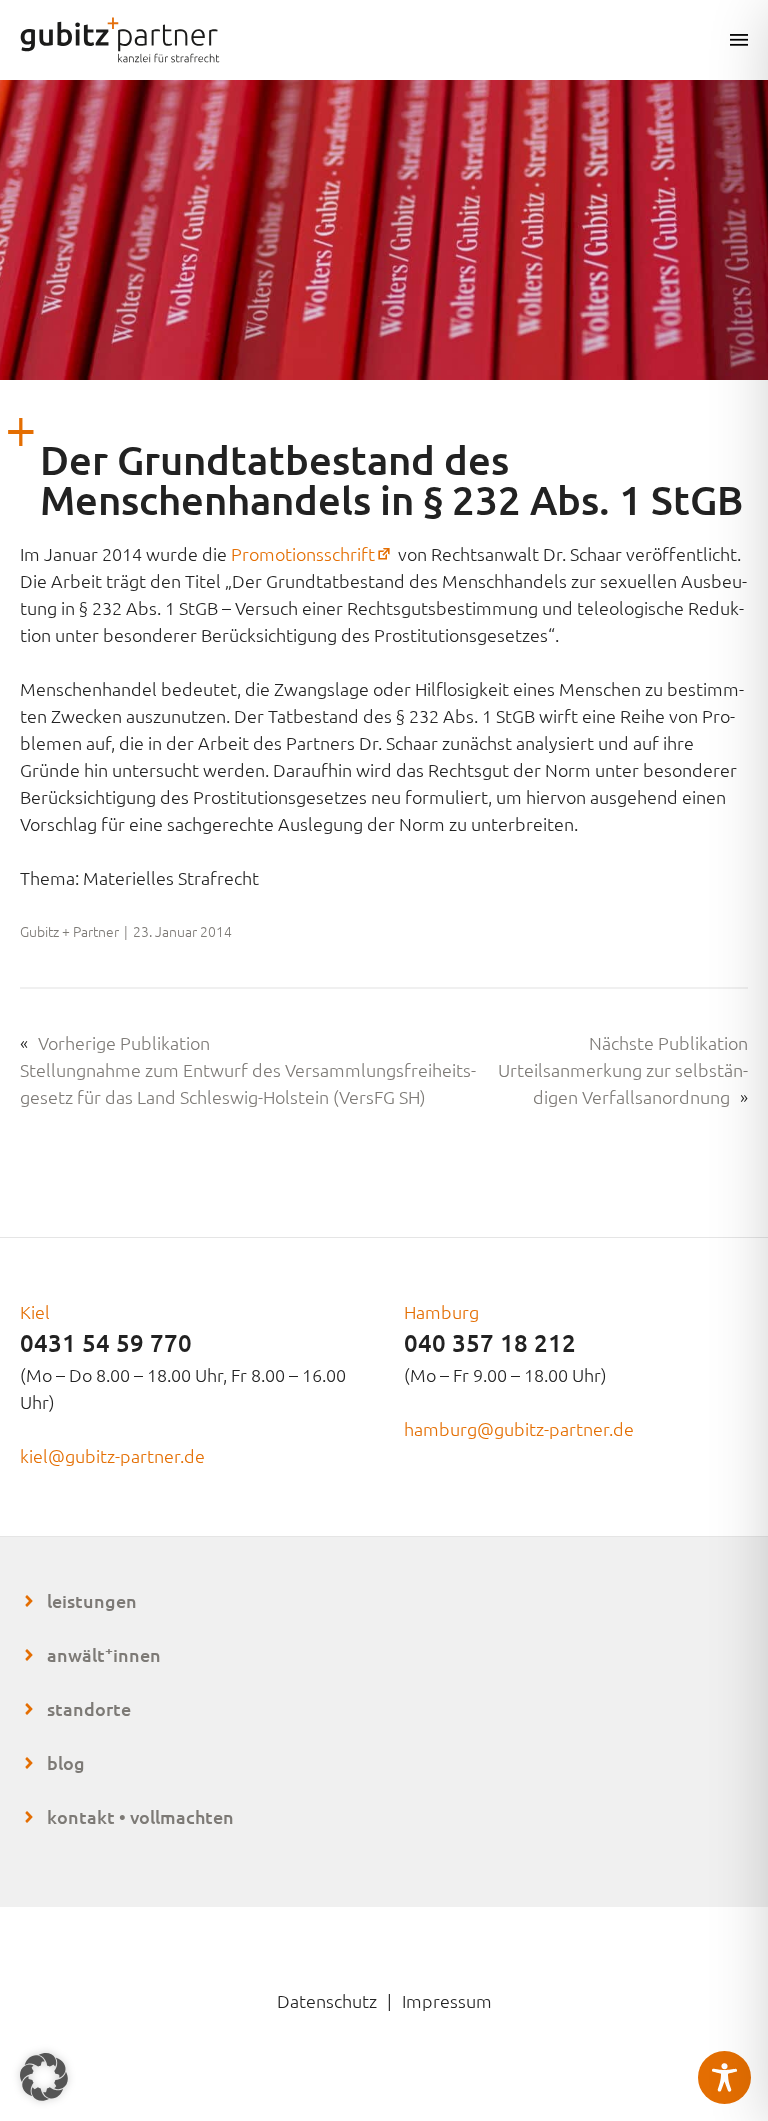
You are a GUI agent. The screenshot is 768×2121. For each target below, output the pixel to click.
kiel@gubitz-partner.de (112, 1455)
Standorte (89, 1708)
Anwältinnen (104, 1654)
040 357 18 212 (490, 1342)
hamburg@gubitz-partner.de (519, 1428)
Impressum (447, 2000)
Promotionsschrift (312, 553)
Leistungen (92, 1600)
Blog (66, 1762)
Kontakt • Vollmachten (140, 1816)
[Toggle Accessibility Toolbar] (724, 2077)
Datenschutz (327, 2000)
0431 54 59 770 (106, 1342)
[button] (44, 2077)
